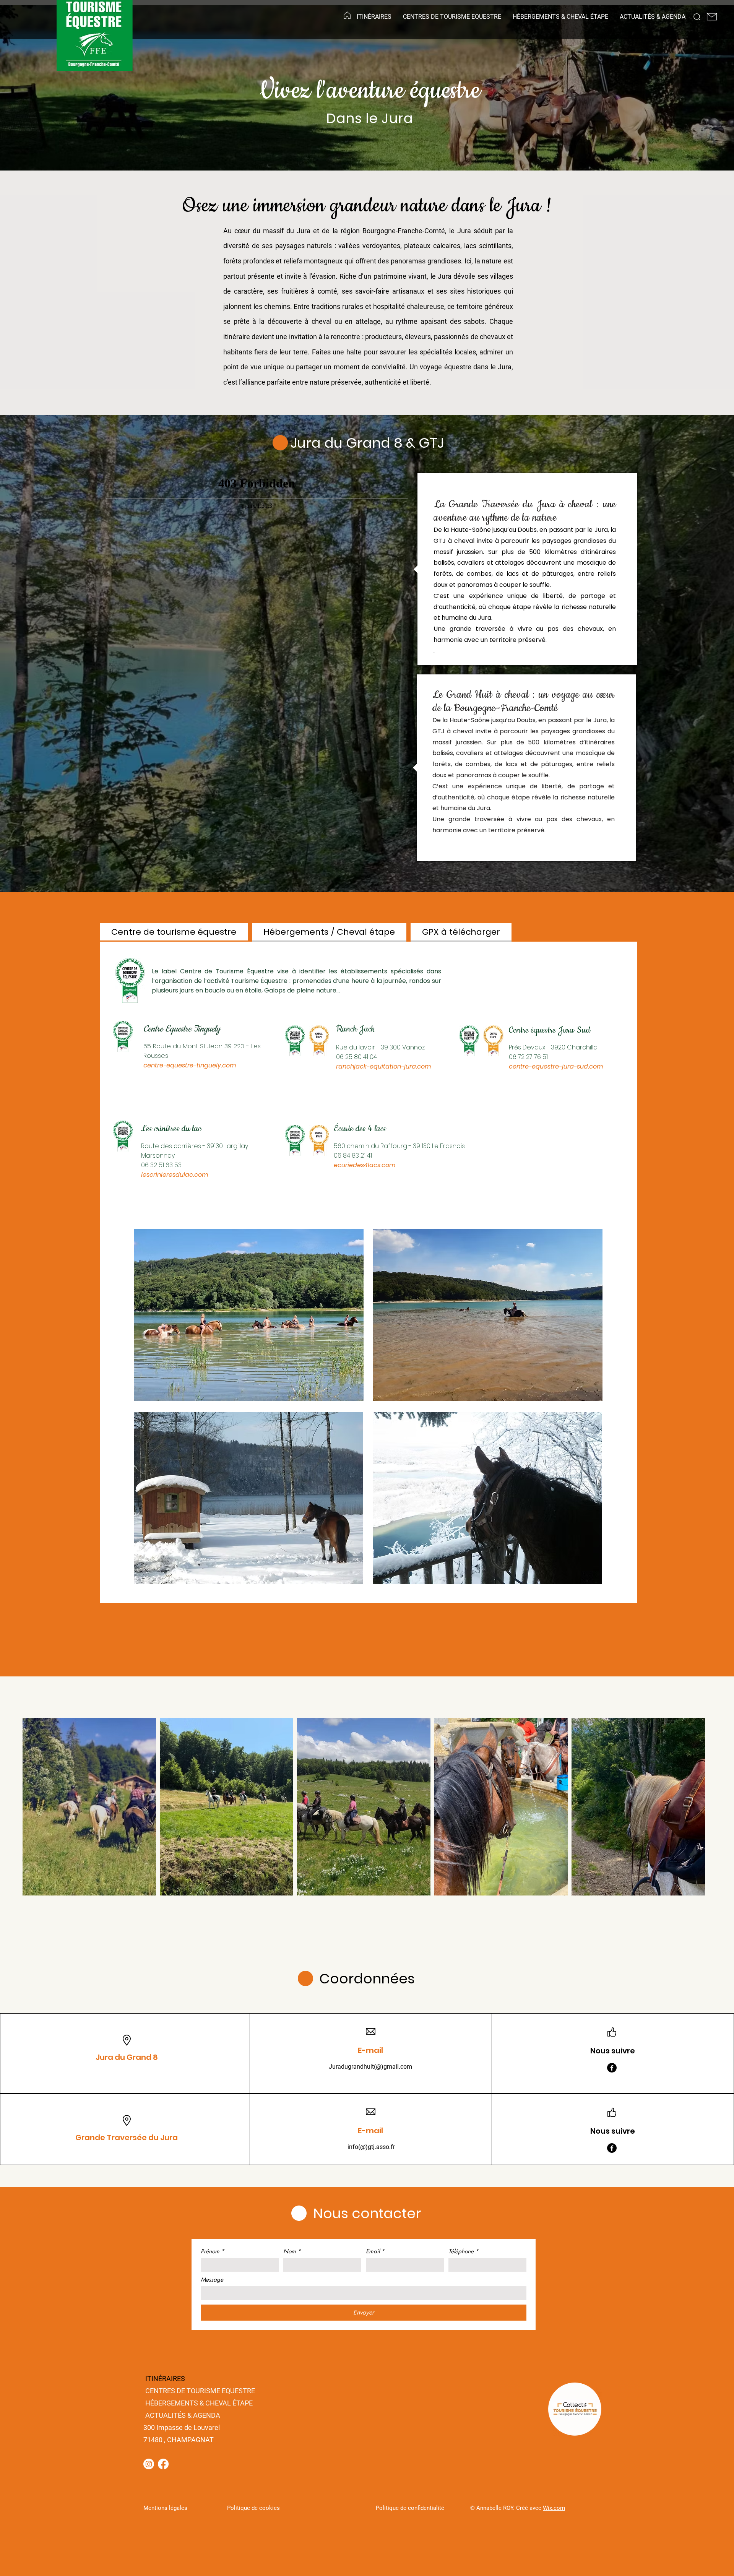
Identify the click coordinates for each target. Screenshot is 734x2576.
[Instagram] (149, 2464)
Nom (292, 2251)
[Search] (697, 17)
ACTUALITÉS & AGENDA (183, 2415)
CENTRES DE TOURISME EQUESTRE (200, 2391)
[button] (374, 17)
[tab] (174, 932)
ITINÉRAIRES (165, 2379)
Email (375, 2251)
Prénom (213, 2251)
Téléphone (464, 2251)
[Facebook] (612, 2068)
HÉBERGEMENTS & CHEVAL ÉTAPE (199, 2403)
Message (212, 2280)
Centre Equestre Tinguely (182, 1029)
